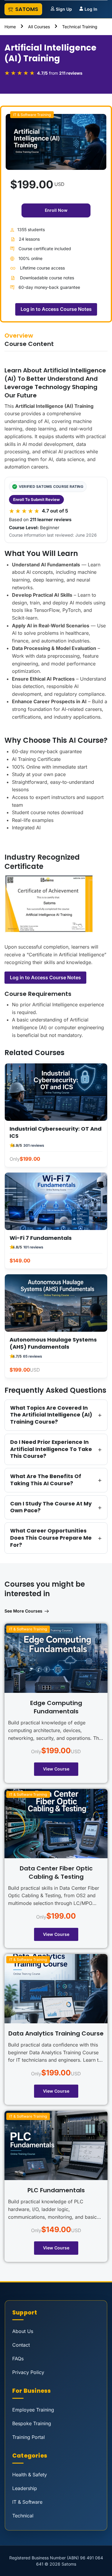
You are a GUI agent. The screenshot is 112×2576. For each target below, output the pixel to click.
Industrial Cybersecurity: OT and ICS (56, 1132)
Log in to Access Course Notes (45, 977)
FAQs (18, 2359)
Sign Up (63, 9)
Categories (30, 2456)
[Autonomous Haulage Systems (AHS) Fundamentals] (56, 1303)
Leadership (25, 2488)
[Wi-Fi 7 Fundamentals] (56, 1201)
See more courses (23, 1611)
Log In (90, 9)
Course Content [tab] (29, 344)
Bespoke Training (32, 2423)
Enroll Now (56, 210)
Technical (23, 2516)
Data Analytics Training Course (56, 2033)
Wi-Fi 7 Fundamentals (41, 1238)
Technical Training (80, 27)
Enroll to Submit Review (36, 499)
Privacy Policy (28, 2372)
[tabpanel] (56, 962)
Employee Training (33, 2410)
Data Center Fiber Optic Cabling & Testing (56, 1873)
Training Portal (29, 2437)
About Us (23, 2331)
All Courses (39, 27)
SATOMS (27, 9)
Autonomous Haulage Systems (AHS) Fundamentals (53, 1343)
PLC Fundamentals (56, 2190)
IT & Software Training (32, 115)
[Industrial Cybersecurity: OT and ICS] (56, 1092)
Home (10, 27)
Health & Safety (30, 2475)
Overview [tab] (19, 336)
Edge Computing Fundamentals (56, 1707)
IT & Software (27, 2502)
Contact (21, 2345)
